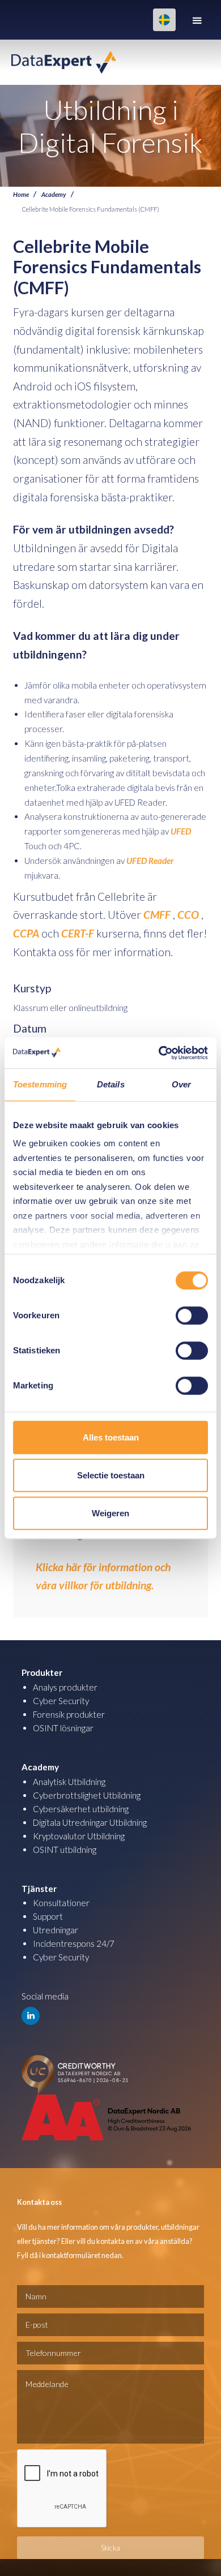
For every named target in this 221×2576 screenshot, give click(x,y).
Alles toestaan (111, 1437)
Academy (54, 194)
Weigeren (110, 1513)
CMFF (157, 915)
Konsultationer (61, 1903)
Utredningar (56, 1930)
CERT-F (78, 933)
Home (21, 194)
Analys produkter (65, 1687)
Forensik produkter (69, 1714)
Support (48, 1916)
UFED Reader (150, 861)
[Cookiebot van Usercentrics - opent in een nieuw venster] (159, 1053)
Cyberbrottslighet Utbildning (87, 1795)
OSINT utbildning (65, 1850)
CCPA (26, 933)
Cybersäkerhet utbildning (81, 1809)
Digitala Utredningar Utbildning (90, 1822)
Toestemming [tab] (40, 1084)
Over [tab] (181, 1084)
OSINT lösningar (63, 1728)
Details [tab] (111, 1084)
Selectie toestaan (111, 1475)
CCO (188, 915)
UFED (181, 831)
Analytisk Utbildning (69, 1782)
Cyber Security (61, 1701)
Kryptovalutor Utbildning (79, 1836)
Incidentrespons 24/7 (74, 1943)
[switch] (192, 1315)
